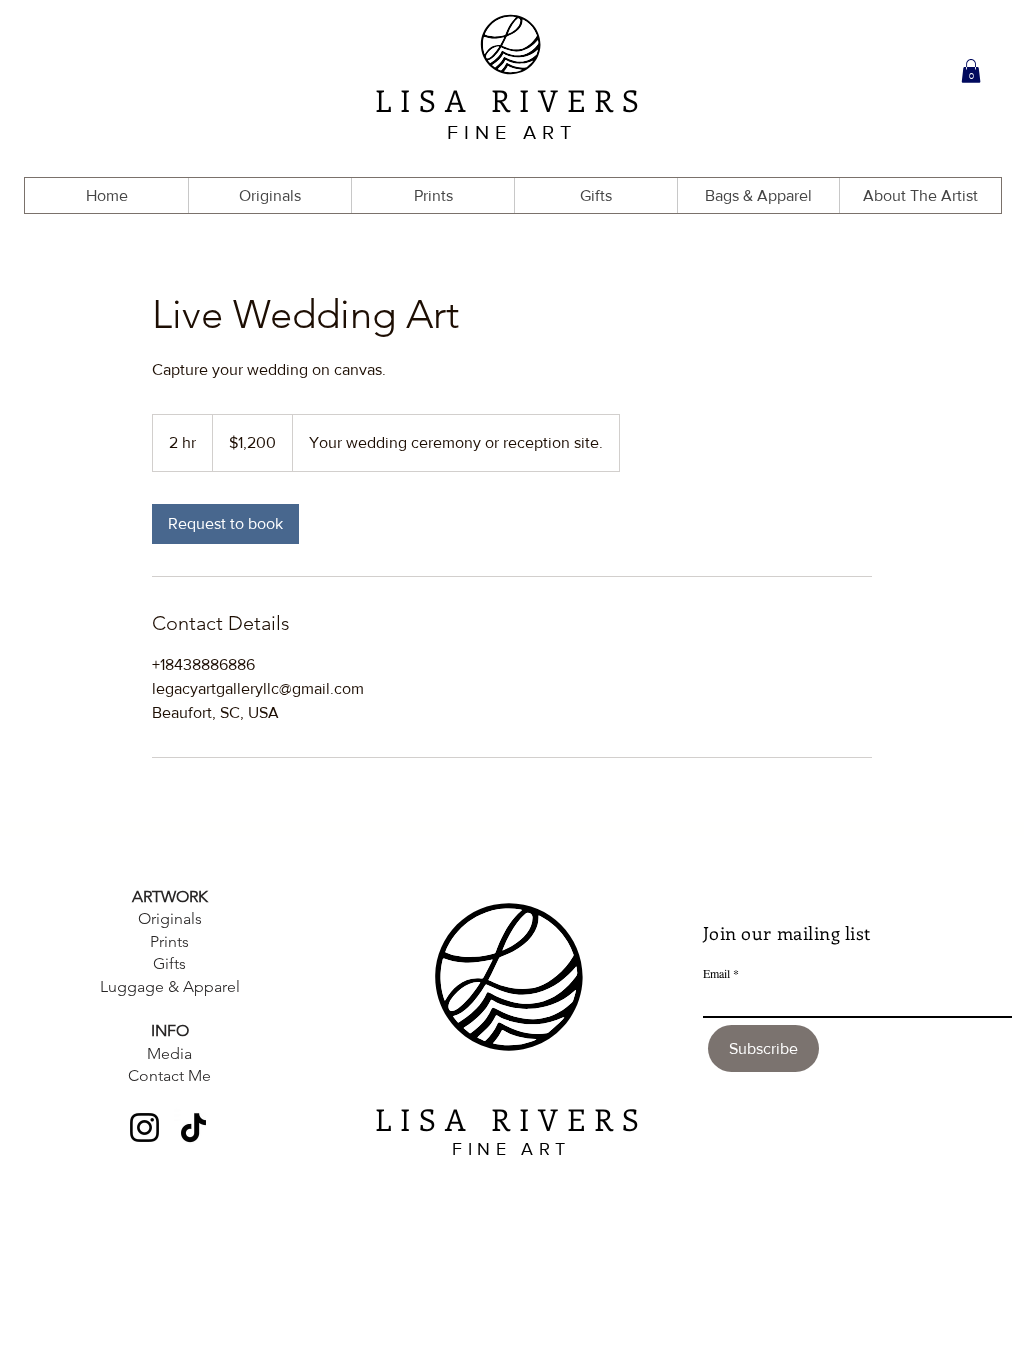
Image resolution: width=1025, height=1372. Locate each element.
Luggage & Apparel (170, 986)
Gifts (169, 963)
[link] (225, 524)
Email (716, 973)
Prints (169, 941)
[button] (971, 71)
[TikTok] (193, 1127)
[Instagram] (144, 1127)
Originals (170, 918)
